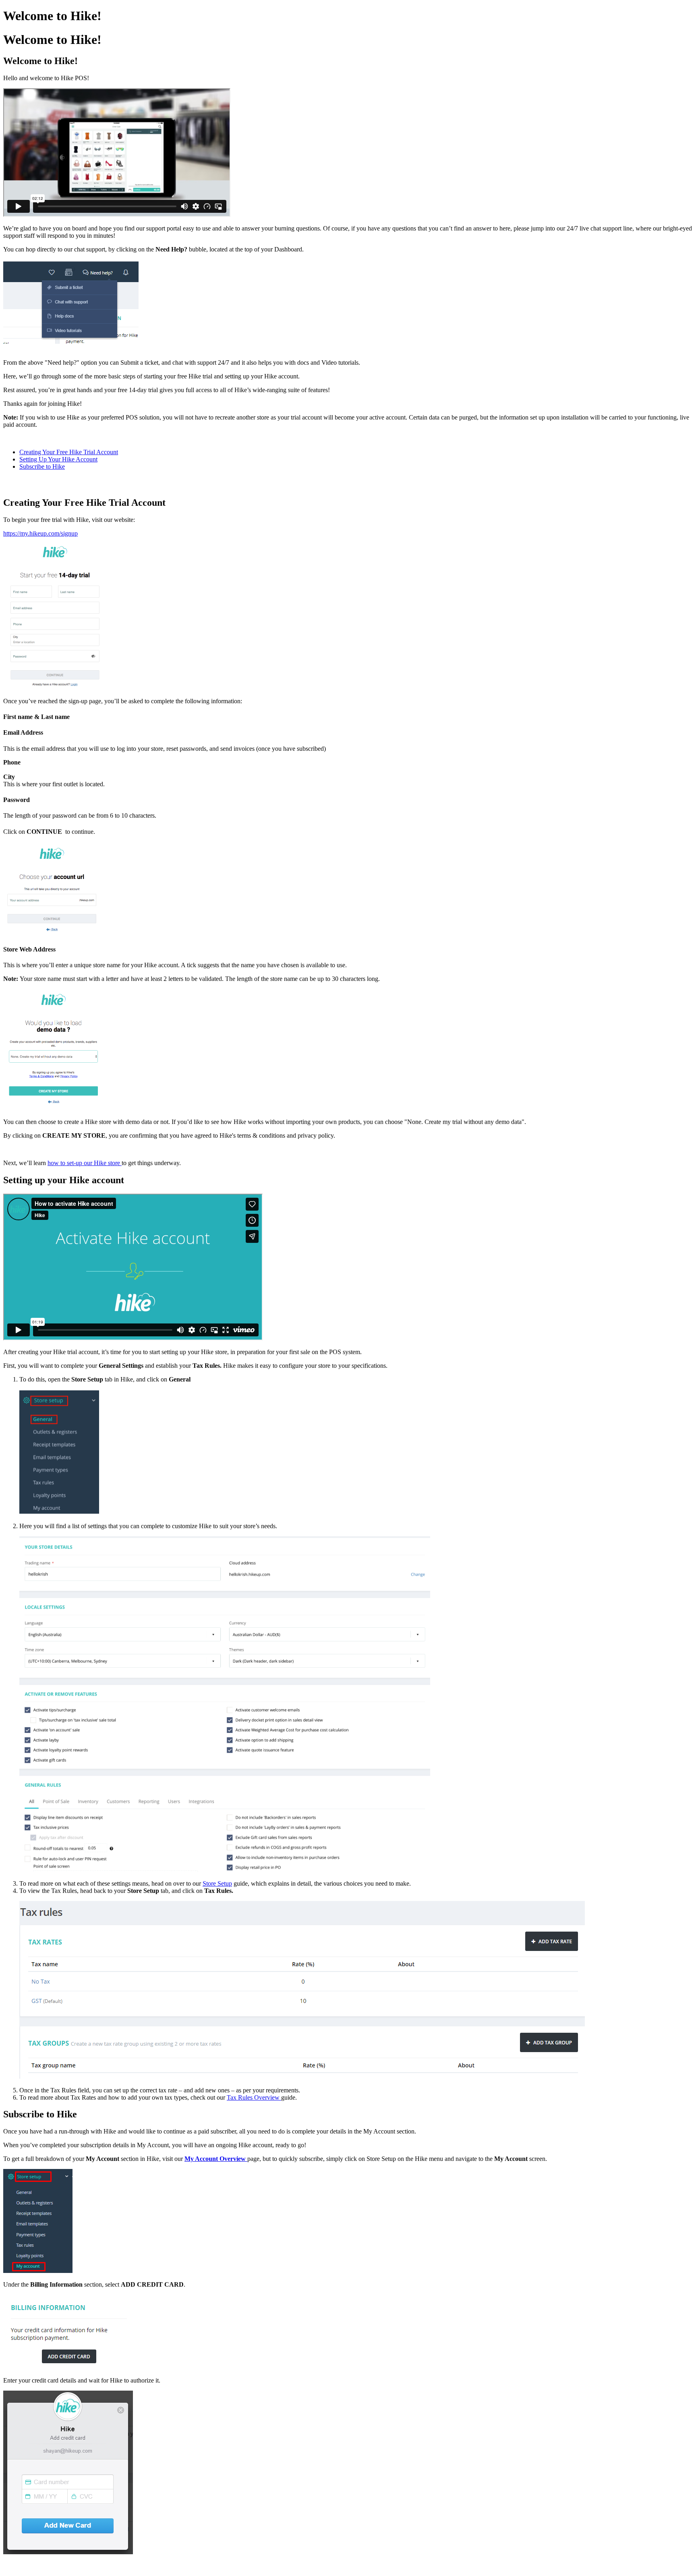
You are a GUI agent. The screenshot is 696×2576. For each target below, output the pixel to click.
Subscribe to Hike (42, 466)
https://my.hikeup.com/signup (40, 533)
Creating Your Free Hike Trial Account (69, 452)
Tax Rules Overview (254, 2097)
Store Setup (217, 1883)
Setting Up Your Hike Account (58, 459)
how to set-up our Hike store (85, 1163)
